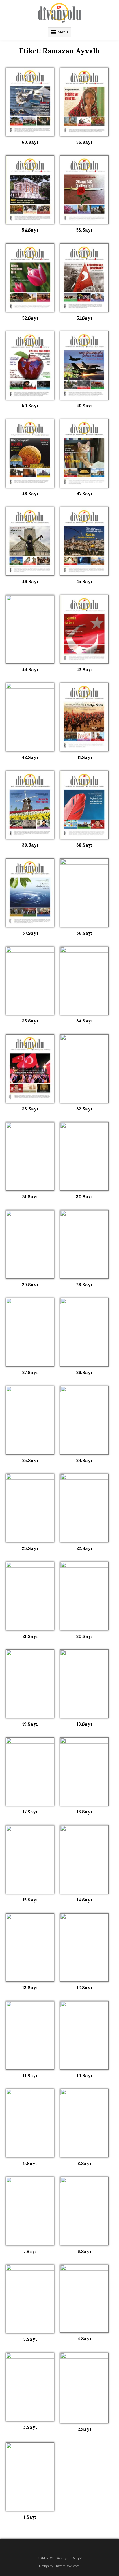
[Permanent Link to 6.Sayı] (84, 2211)
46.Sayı (30, 582)
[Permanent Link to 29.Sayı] (30, 1244)
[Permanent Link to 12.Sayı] (84, 1948)
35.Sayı (30, 1021)
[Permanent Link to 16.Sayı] (84, 1772)
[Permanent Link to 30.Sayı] (84, 1156)
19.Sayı (30, 1724)
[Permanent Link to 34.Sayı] (84, 981)
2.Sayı (84, 2429)
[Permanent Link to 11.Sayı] (30, 2035)
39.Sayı (30, 845)
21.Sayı (30, 1636)
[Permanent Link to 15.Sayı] (30, 1860)
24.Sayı (84, 1460)
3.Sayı (30, 2427)
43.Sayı (84, 670)
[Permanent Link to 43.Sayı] (84, 629)
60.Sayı (30, 142)
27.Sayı (30, 1372)
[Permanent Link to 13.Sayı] (30, 1948)
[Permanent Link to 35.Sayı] (30, 981)
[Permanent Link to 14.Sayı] (84, 1860)
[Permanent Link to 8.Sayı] (84, 2123)
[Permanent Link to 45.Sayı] (84, 541)
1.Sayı (30, 2517)
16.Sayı (84, 1812)
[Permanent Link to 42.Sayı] (30, 717)
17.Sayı (30, 1812)
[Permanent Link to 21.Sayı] (30, 1596)
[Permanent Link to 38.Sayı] (84, 805)
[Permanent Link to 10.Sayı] (84, 2035)
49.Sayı (84, 406)
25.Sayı (30, 1460)
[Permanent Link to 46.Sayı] (30, 541)
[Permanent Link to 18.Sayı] (84, 1684)
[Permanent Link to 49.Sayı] (84, 365)
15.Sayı (30, 1900)
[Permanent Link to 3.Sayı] (30, 2387)
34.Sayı (84, 1021)
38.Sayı (84, 845)
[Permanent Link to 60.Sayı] (30, 102)
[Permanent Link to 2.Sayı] (84, 2388)
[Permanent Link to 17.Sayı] (30, 1772)
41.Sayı (84, 757)
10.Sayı (84, 2076)
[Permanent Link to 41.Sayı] (84, 717)
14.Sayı (84, 1900)
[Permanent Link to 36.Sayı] (84, 893)
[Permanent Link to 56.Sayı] (84, 102)
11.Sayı (30, 2076)
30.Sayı (84, 1197)
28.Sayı (84, 1285)
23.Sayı (30, 1548)
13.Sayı (30, 1988)
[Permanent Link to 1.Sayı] (30, 2477)
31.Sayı (30, 1197)
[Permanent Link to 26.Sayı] (84, 1332)
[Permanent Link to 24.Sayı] (84, 1420)
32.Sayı (84, 1109)
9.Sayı (30, 2163)
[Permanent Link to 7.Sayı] (30, 2211)
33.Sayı (30, 1109)
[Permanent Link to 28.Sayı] (84, 1244)
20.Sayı (84, 1636)
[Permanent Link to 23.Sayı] (30, 1508)
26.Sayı (84, 1372)
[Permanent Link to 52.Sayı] (30, 278)
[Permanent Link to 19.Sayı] (30, 1684)
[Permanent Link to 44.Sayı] (30, 629)
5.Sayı (30, 2339)
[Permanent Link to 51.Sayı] (84, 278)
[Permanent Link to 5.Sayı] (30, 2299)
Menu (63, 32)
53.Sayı (84, 230)
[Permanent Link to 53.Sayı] (84, 190)
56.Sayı (84, 142)
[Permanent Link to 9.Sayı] (30, 2123)
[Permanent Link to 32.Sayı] (84, 1069)
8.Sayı (84, 2163)
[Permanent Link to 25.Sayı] (30, 1420)
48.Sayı (30, 494)
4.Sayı (84, 2339)
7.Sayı (30, 2251)
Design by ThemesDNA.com (59, 2566)
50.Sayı (30, 406)
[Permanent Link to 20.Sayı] (84, 1596)
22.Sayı (84, 1548)
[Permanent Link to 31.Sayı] (30, 1156)
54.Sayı (30, 230)
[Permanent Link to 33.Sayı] (30, 1069)
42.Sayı (30, 757)
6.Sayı (84, 2251)
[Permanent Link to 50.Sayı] (30, 365)
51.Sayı (84, 318)
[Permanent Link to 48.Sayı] (30, 453)
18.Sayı (84, 1724)
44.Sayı (30, 670)
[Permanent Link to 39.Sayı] (30, 805)
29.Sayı (30, 1285)
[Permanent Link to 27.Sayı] (30, 1332)
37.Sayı (30, 933)
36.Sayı (84, 933)
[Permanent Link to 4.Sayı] (84, 2299)
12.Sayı (84, 1988)
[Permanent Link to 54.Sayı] (30, 190)
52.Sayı (30, 318)
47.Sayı (84, 494)
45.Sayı (84, 582)
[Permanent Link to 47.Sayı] (84, 453)
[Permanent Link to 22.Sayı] (84, 1508)
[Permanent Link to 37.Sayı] (30, 893)
